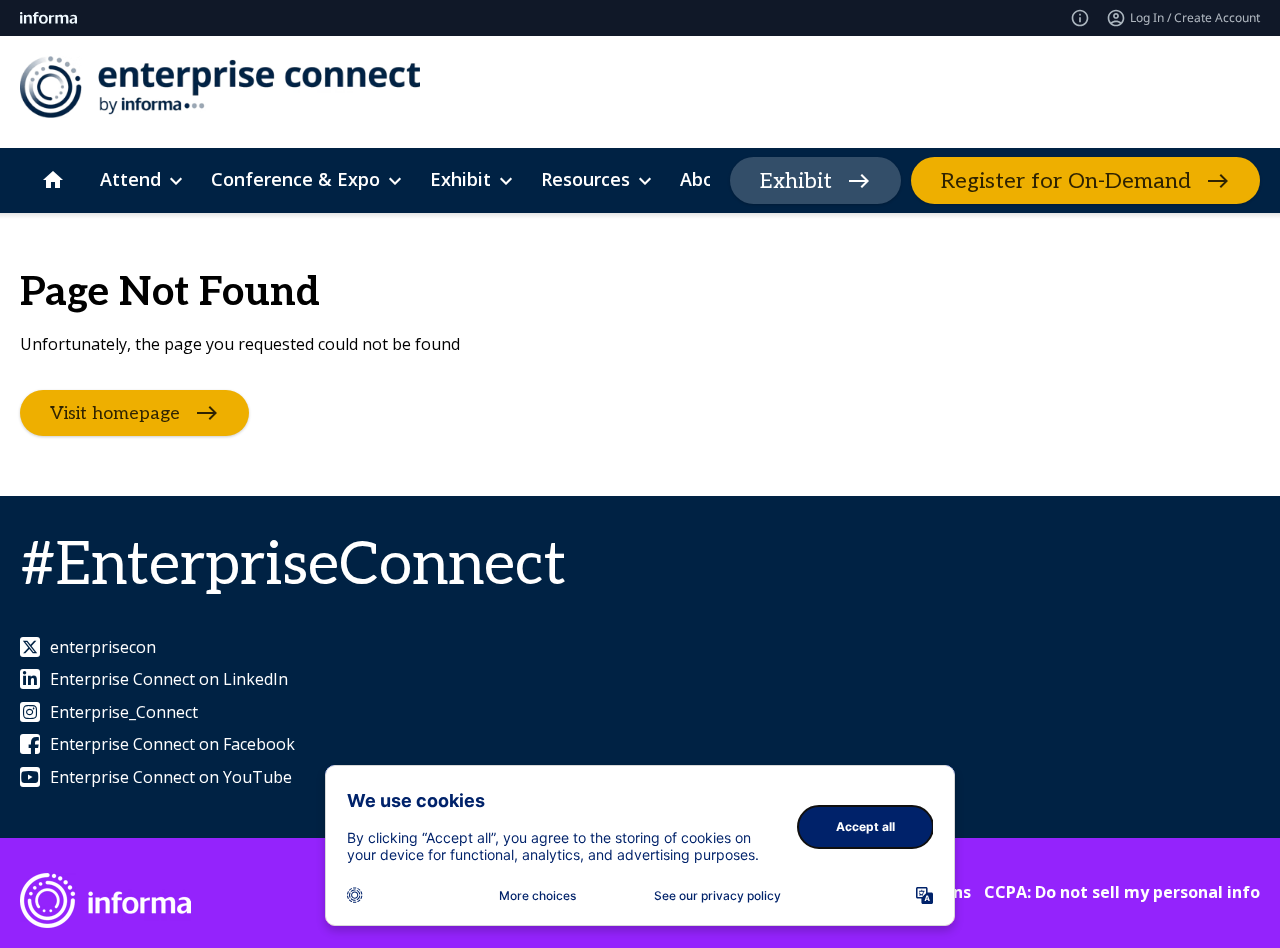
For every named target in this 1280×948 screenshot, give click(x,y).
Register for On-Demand (1066, 181)
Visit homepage (115, 413)
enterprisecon (103, 647)
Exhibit (796, 181)
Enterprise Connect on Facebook (172, 744)
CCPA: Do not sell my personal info (1122, 892)
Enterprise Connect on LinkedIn (169, 679)
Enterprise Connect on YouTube (171, 777)
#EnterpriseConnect (293, 566)
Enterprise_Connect (124, 712)
